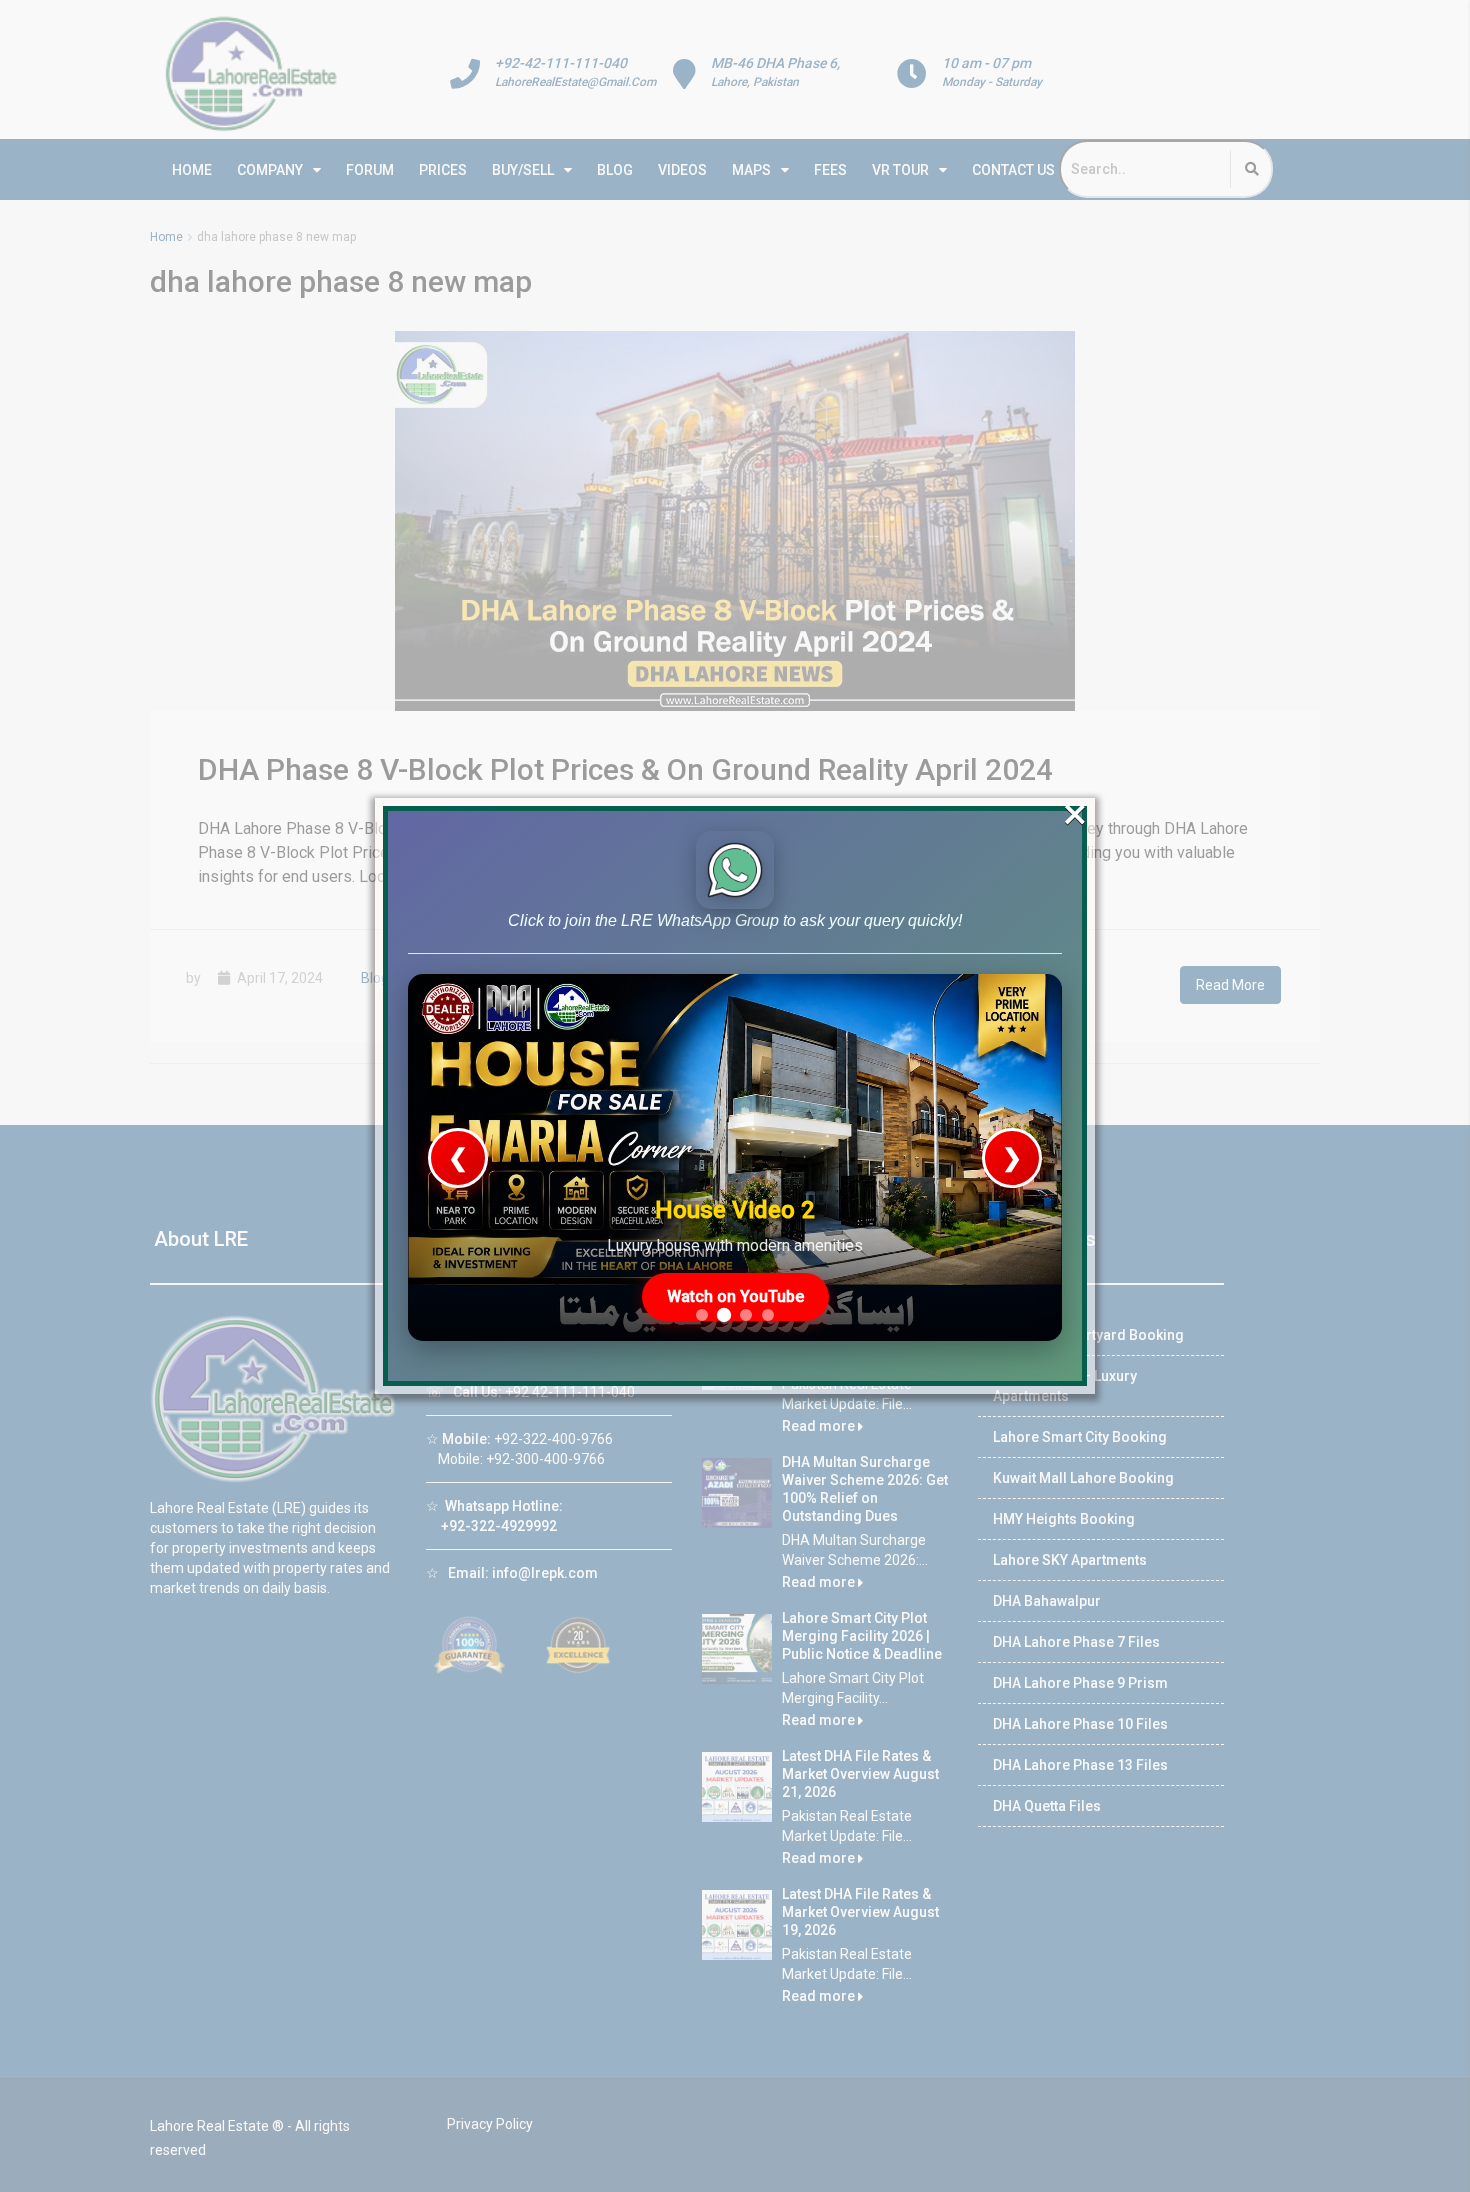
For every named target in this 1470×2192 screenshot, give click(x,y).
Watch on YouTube (735, 1296)
